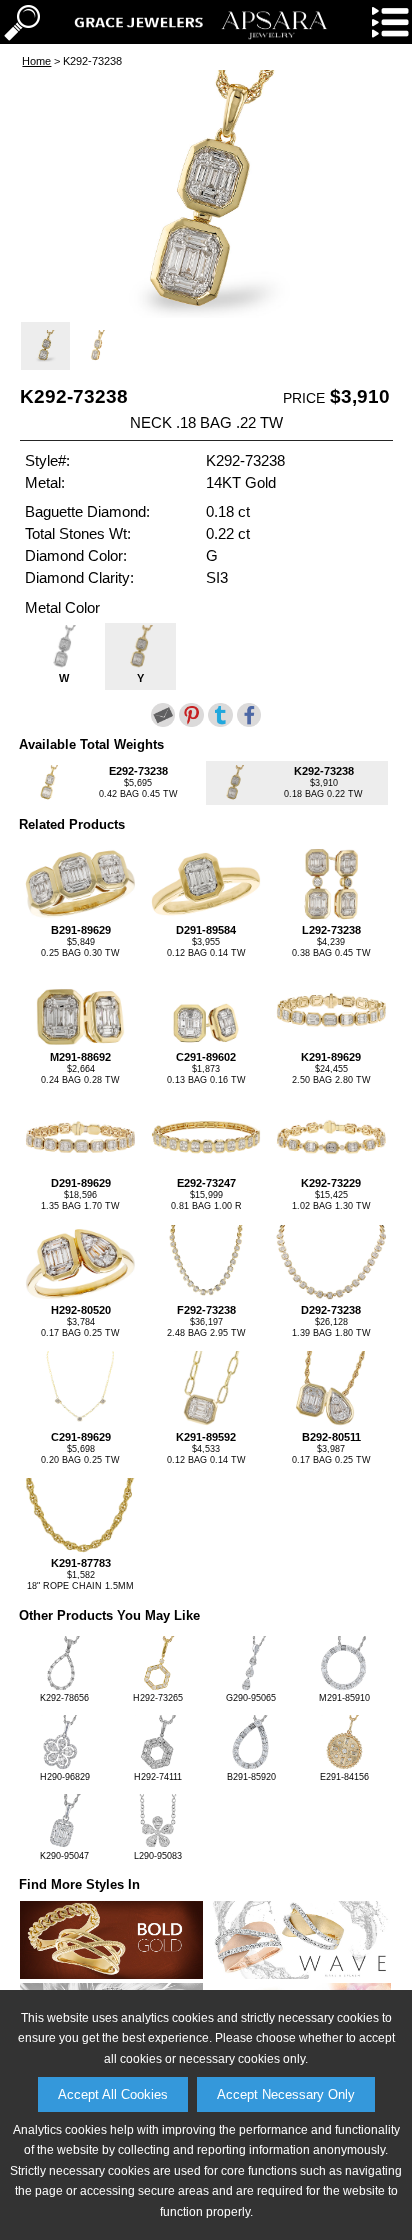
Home (36, 61)
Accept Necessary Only (286, 2094)
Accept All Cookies (113, 2094)
